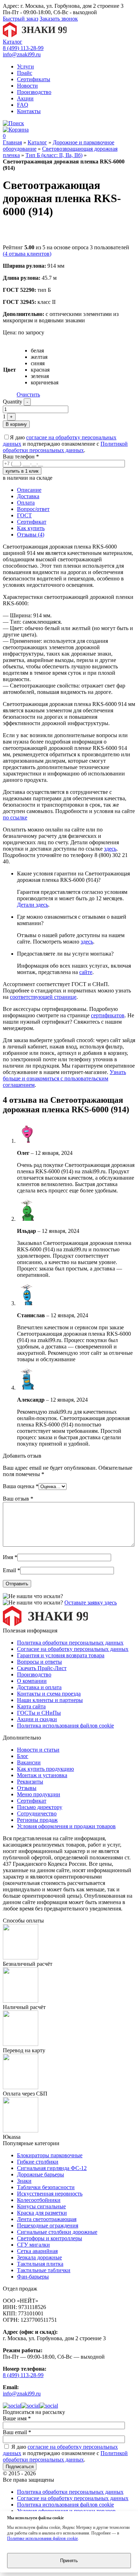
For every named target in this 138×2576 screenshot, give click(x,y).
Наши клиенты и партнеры (50, 1700)
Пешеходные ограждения (48, 2226)
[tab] (76, 490)
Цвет (10, 370)
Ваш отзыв (18, 1499)
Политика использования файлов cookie (65, 1726)
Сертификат (32, 522)
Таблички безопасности (46, 2187)
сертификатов (108, 1015)
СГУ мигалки (33, 2245)
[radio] (45, 351)
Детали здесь (33, 905)
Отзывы (27, 1788)
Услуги (25, 66)
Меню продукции (39, 1794)
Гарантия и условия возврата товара (61, 1655)
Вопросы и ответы (39, 1662)
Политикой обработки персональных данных (65, 447)
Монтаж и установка (42, 1775)
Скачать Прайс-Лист (42, 1668)
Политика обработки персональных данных (70, 1643)
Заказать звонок (59, 19)
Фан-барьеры (33, 2277)
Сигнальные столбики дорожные (57, 2232)
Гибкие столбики (38, 2162)
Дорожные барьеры (41, 2174)
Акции (25, 98)
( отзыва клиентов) (27, 254)
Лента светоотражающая (47, 2219)
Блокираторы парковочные (50, 2155)
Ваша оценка (21, 1486)
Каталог (13, 42)
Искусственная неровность (50, 2194)
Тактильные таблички (44, 2270)
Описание (29, 490)
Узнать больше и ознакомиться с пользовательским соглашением (64, 1078)
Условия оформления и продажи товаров (66, 1826)
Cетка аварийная (37, 2251)
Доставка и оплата (39, 1687)
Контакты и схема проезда (49, 1694)
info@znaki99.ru (22, 54)
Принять (69, 2561)
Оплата (26, 503)
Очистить (28, 394)
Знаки (24, 2181)
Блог (23, 1756)
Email (11, 1570)
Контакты (29, 111)
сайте (86, 972)
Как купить (31, 528)
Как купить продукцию (45, 1769)
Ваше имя (17, 2418)
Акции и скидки (37, 1719)
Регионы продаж (37, 1820)
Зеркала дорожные (39, 2257)
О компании (32, 1681)
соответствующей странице (43, 997)
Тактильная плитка (40, 2264)
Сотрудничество (37, 1813)
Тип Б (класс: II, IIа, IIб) (54, 155)
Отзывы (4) (31, 535)
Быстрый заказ (21, 19)
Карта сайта (31, 1706)
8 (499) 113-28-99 (23, 48)
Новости (27, 86)
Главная (12, 142)
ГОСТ (24, 515)
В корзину (16, 424)
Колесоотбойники (39, 2200)
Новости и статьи (38, 1750)
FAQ (23, 105)
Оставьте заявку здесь (91, 1603)
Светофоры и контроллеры (50, 2238)
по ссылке (15, 817)
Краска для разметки (42, 2213)
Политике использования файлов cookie (42, 2538)
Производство (34, 92)
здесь (110, 849)
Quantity (13, 402)
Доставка (28, 496)
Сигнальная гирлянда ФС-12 (52, 2168)
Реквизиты (30, 1782)
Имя (10, 1557)
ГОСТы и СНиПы (39, 1713)
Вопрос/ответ (33, 509)
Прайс (25, 73)
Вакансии (29, 1762)
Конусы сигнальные (41, 2206)
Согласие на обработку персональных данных (73, 1649)
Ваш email (17, 2432)
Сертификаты (34, 79)
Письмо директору (40, 1807)
